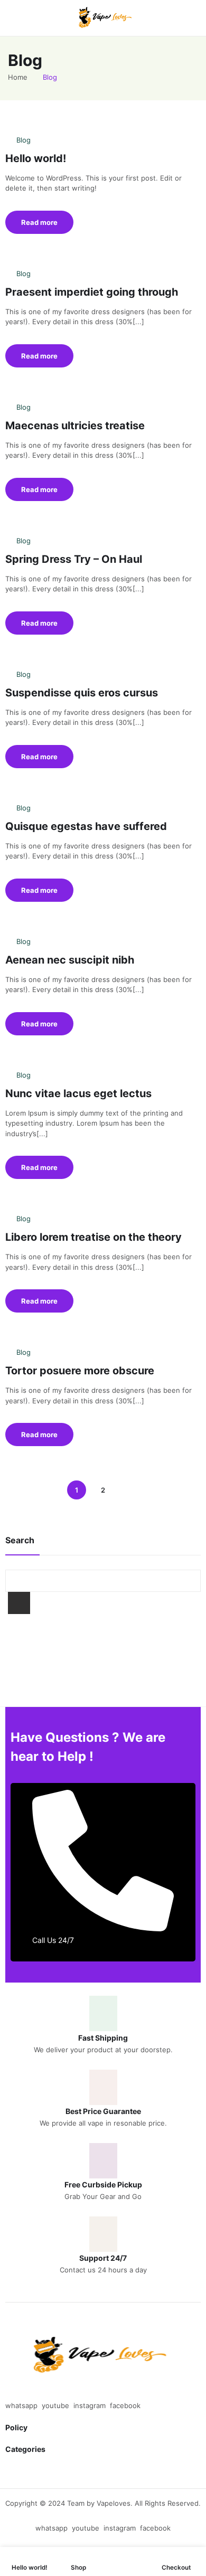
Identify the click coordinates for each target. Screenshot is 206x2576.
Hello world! (36, 158)
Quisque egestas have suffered (86, 826)
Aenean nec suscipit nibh (70, 960)
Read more (39, 222)
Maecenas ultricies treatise (75, 426)
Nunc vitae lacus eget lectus (78, 1093)
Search (19, 1603)
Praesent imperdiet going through (92, 292)
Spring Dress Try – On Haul (74, 559)
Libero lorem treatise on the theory (93, 1237)
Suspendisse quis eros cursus (82, 693)
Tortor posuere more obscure (80, 1371)
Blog (24, 140)
